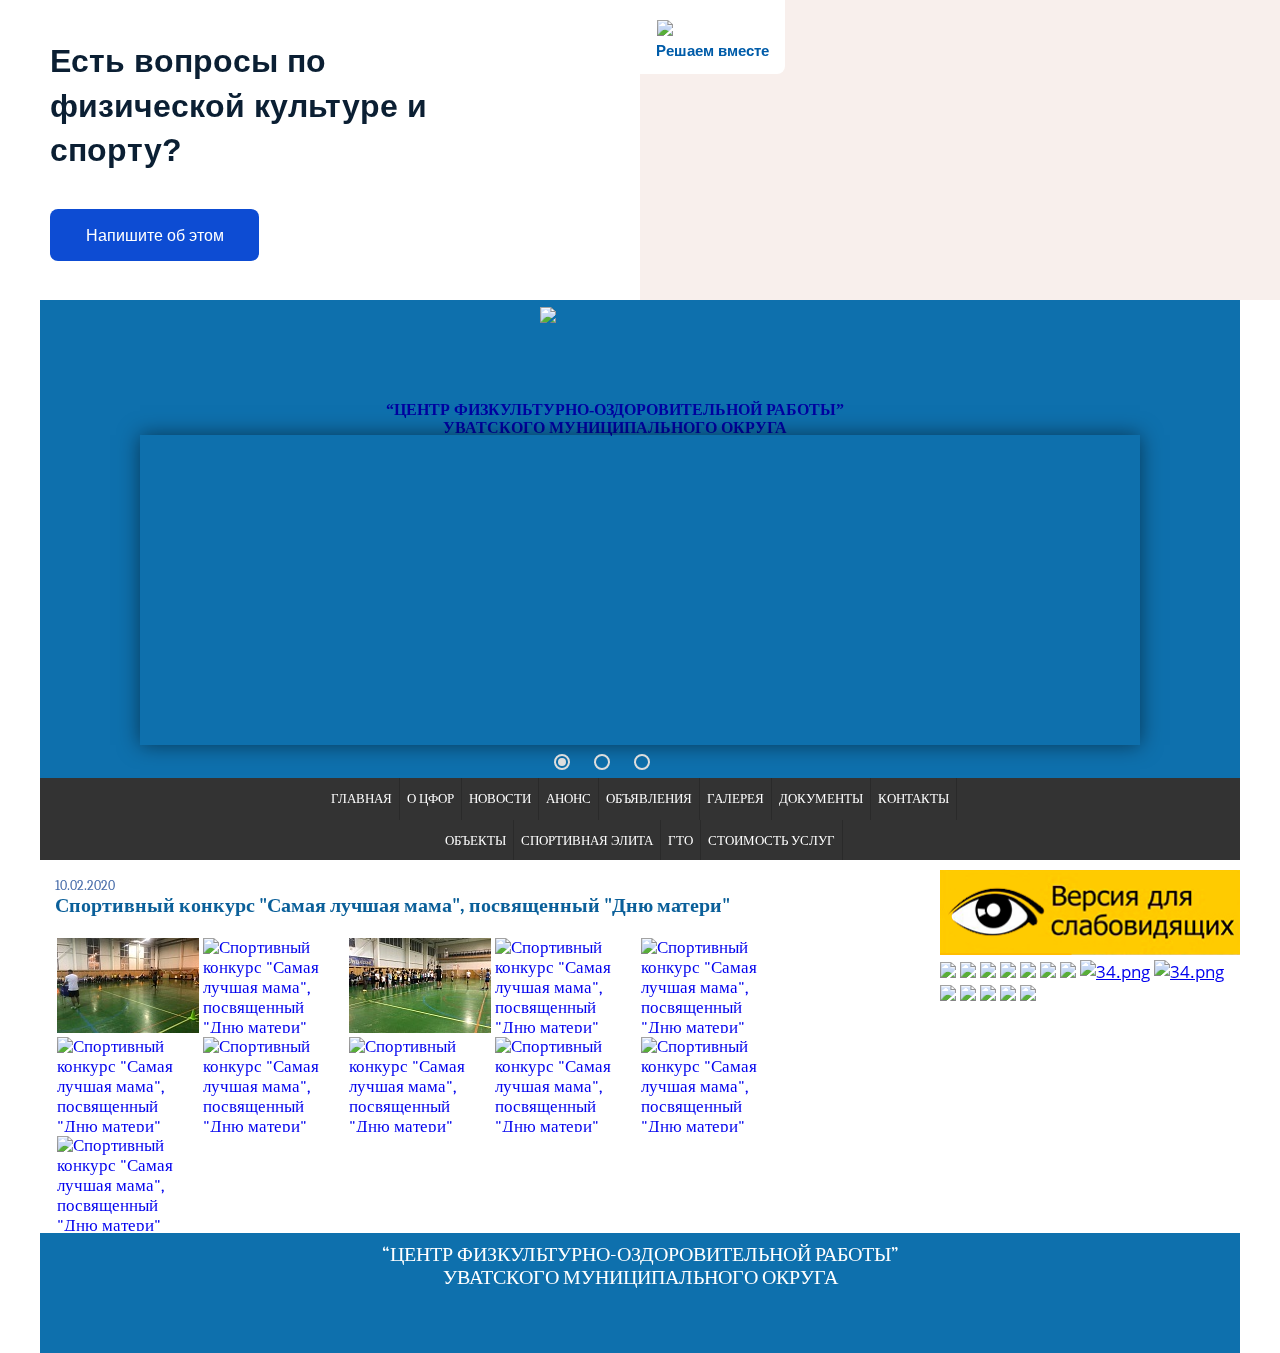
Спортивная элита (587, 840)
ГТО (680, 840)
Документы (821, 798)
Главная (361, 798)
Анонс (568, 798)
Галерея (735, 798)
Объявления (649, 798)
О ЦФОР (430, 798)
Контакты (913, 798)
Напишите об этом (155, 235)
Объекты (475, 840)
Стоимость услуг (771, 840)
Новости (500, 798)
